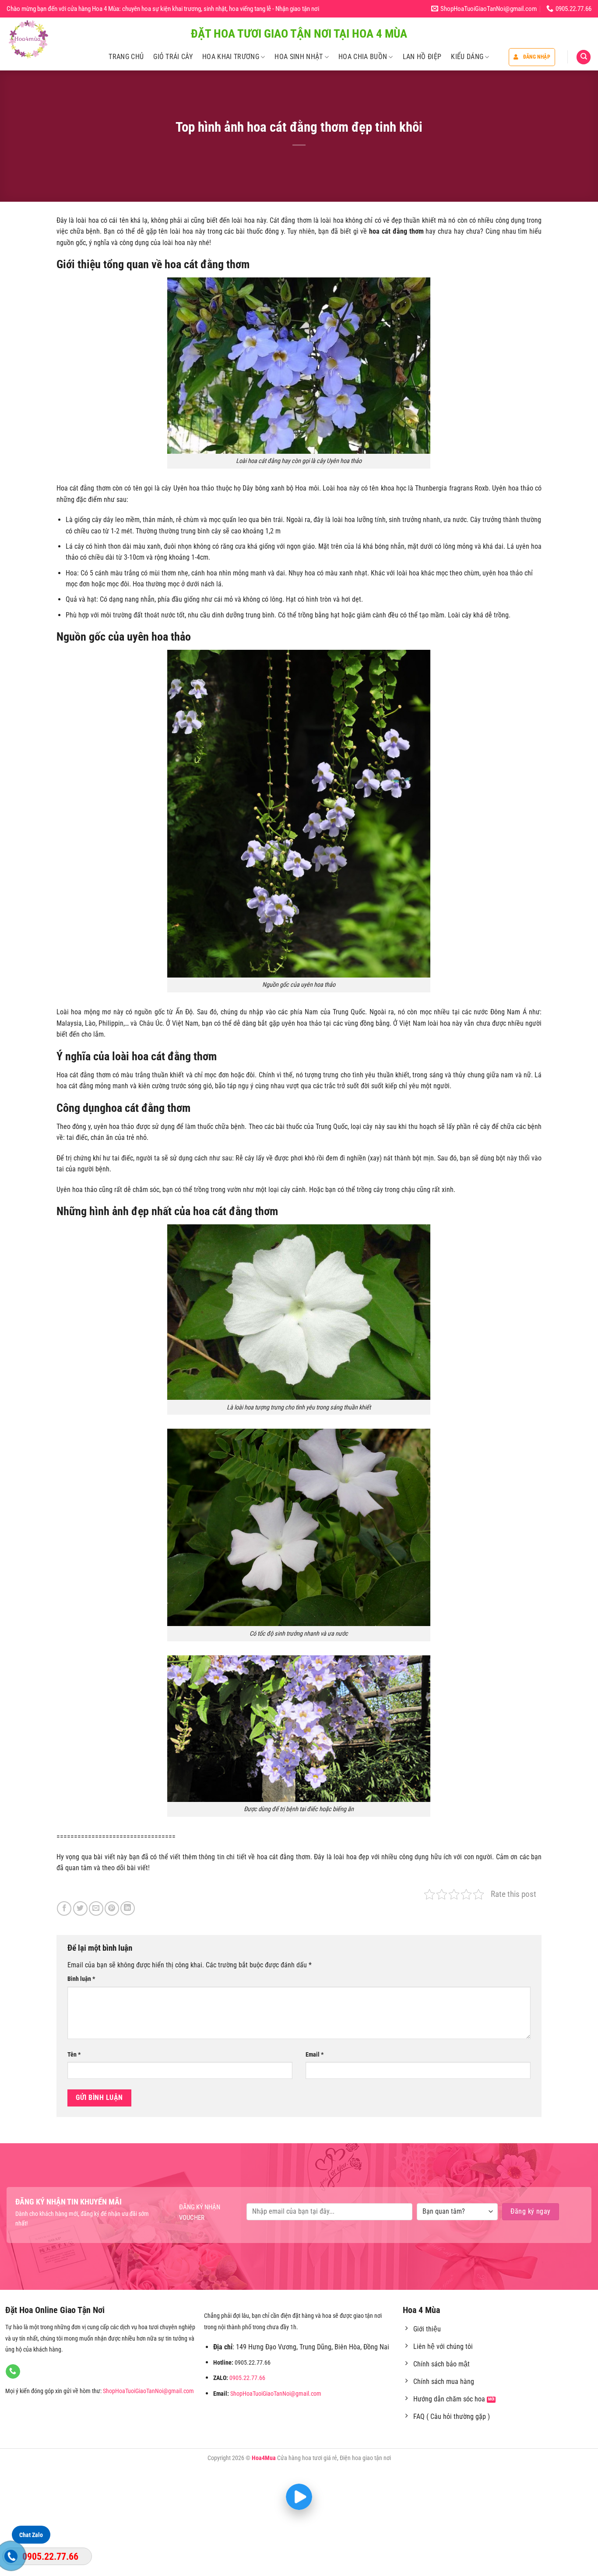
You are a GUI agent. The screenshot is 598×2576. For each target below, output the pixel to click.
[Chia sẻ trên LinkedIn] (128, 1908)
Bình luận (81, 1979)
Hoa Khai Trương (231, 57)
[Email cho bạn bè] (96, 1908)
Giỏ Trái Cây (173, 57)
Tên (74, 2055)
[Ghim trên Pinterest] (112, 1908)
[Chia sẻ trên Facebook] (64, 1908)
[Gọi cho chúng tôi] (13, 2372)
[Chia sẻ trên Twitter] (80, 1908)
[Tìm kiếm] (584, 57)
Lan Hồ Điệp (422, 57)
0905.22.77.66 (247, 2378)
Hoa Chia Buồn (363, 57)
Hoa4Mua (264, 2458)
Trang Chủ (126, 57)
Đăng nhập (537, 57)
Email (315, 2055)
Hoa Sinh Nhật (299, 57)
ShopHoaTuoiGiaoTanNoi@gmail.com (148, 2391)
